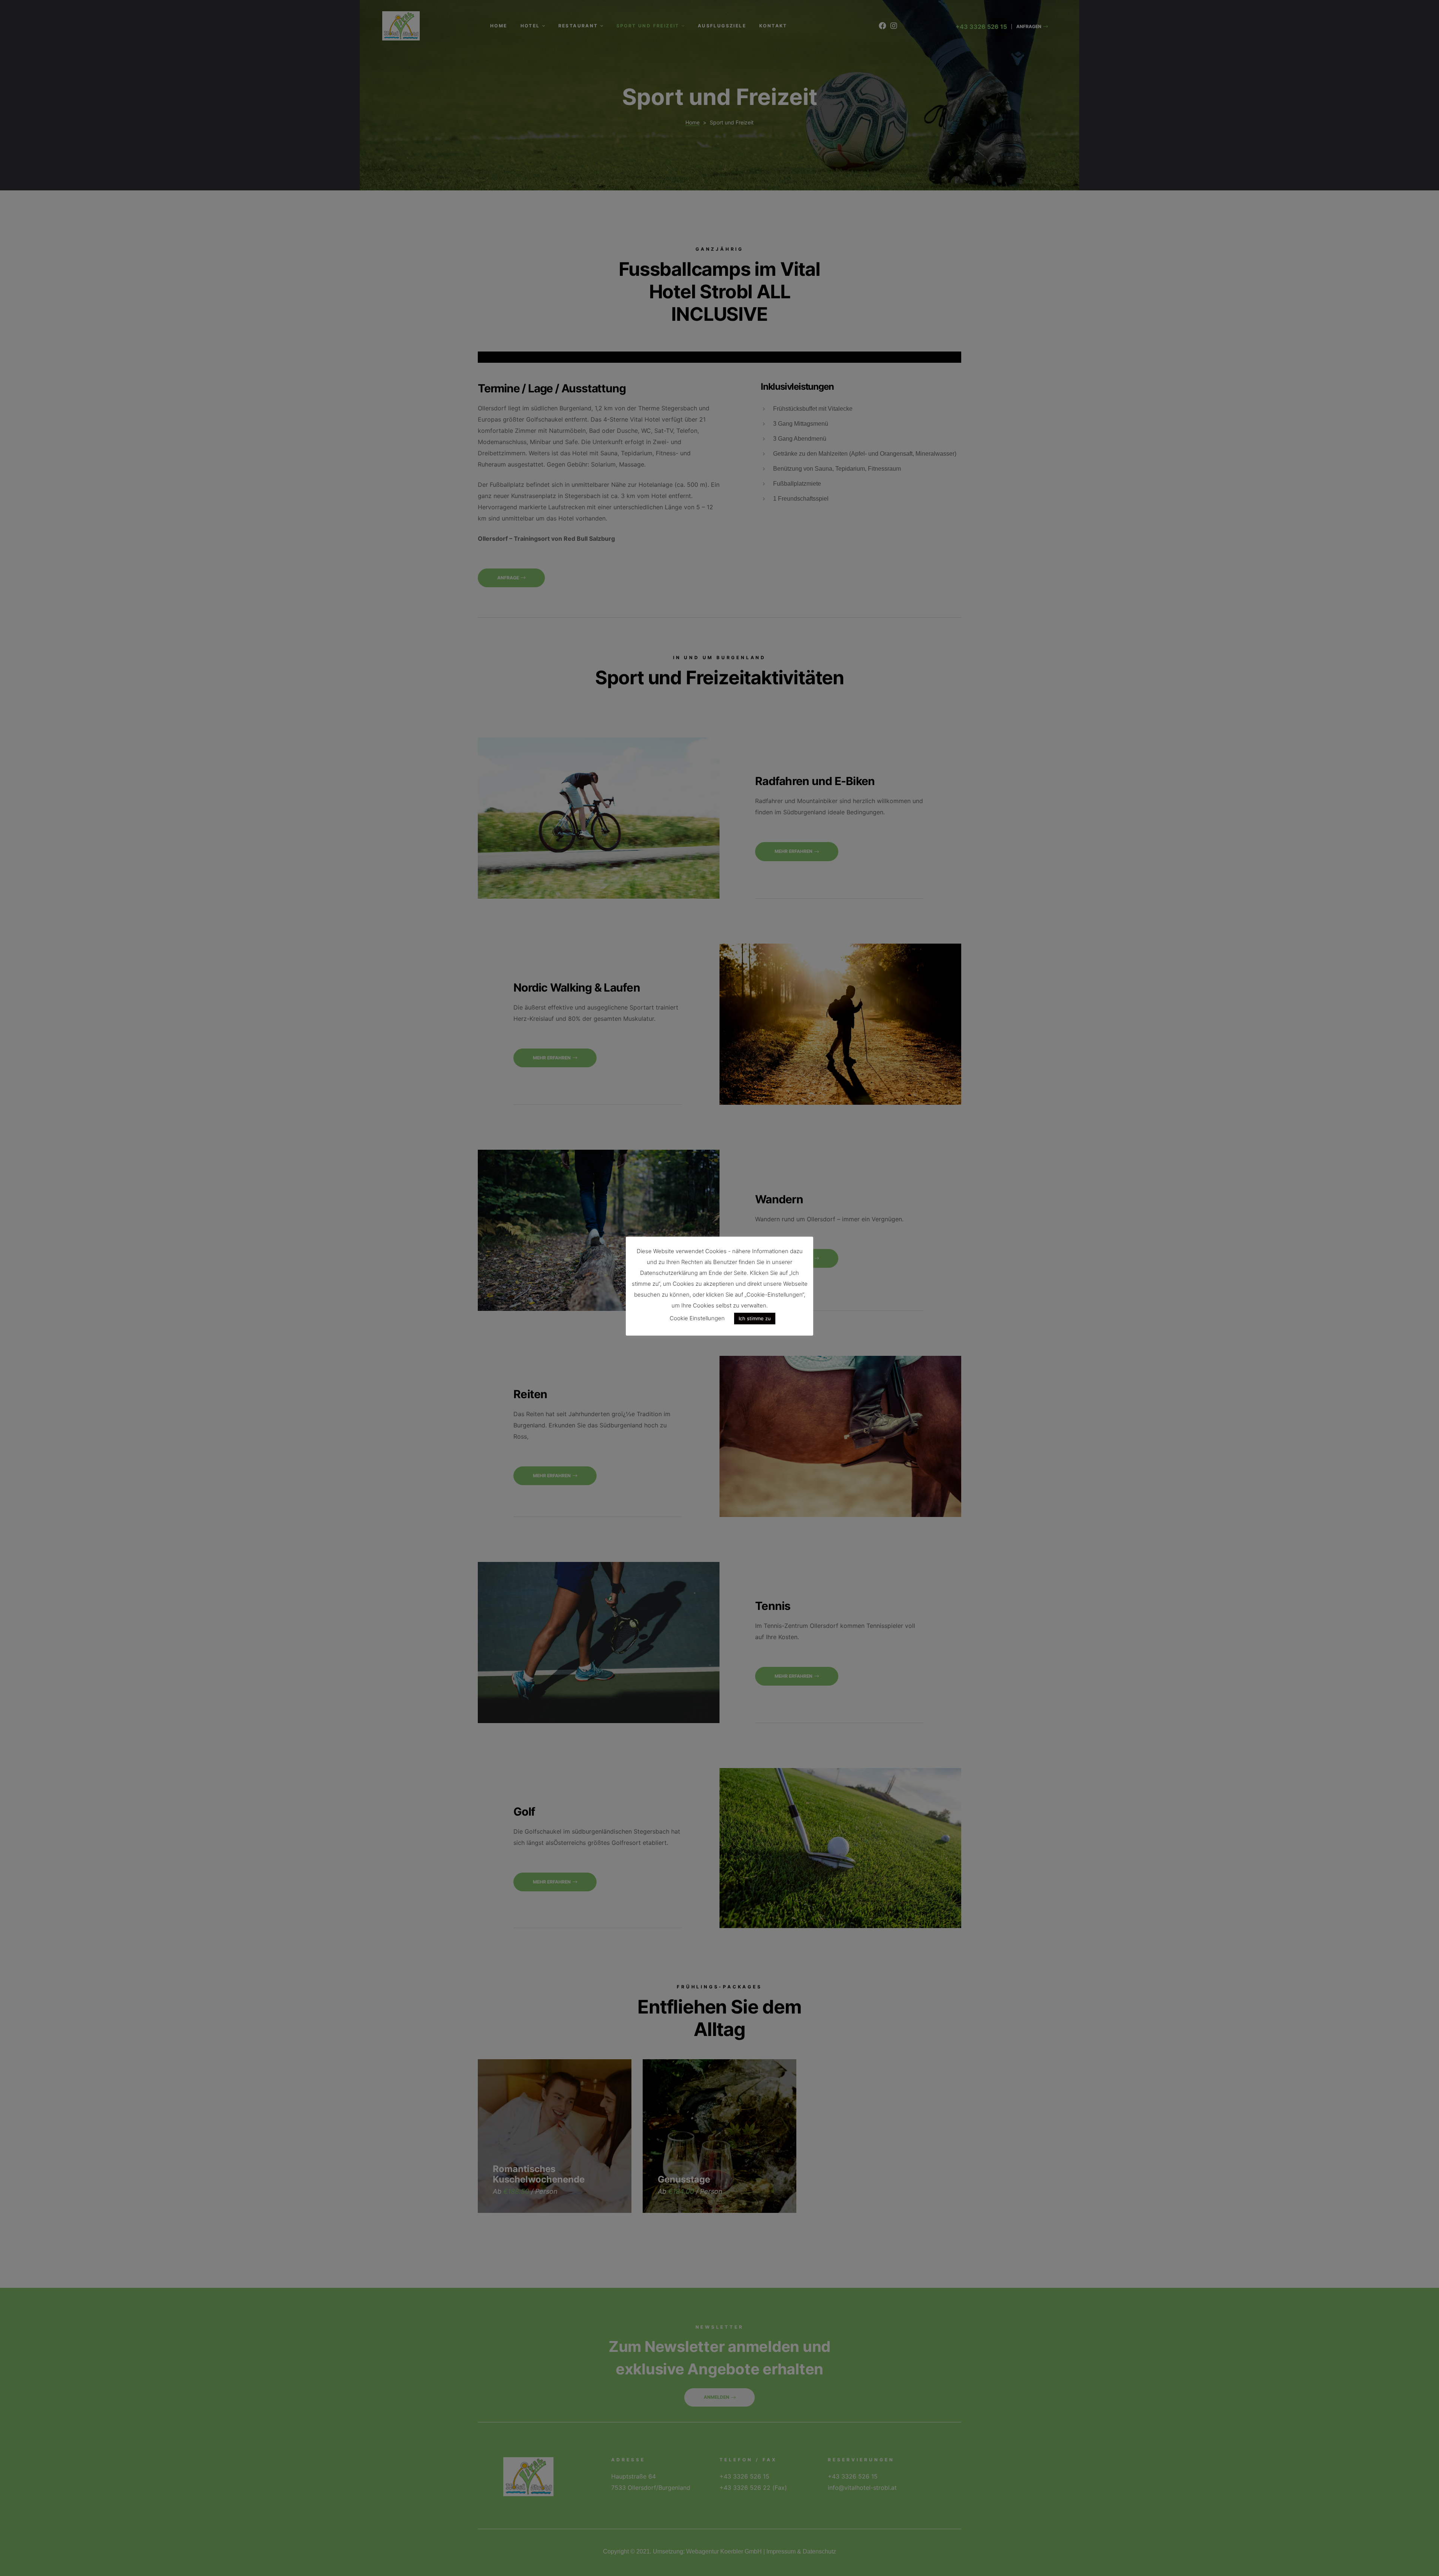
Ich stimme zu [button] (755, 1318)
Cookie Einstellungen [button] (697, 1318)
